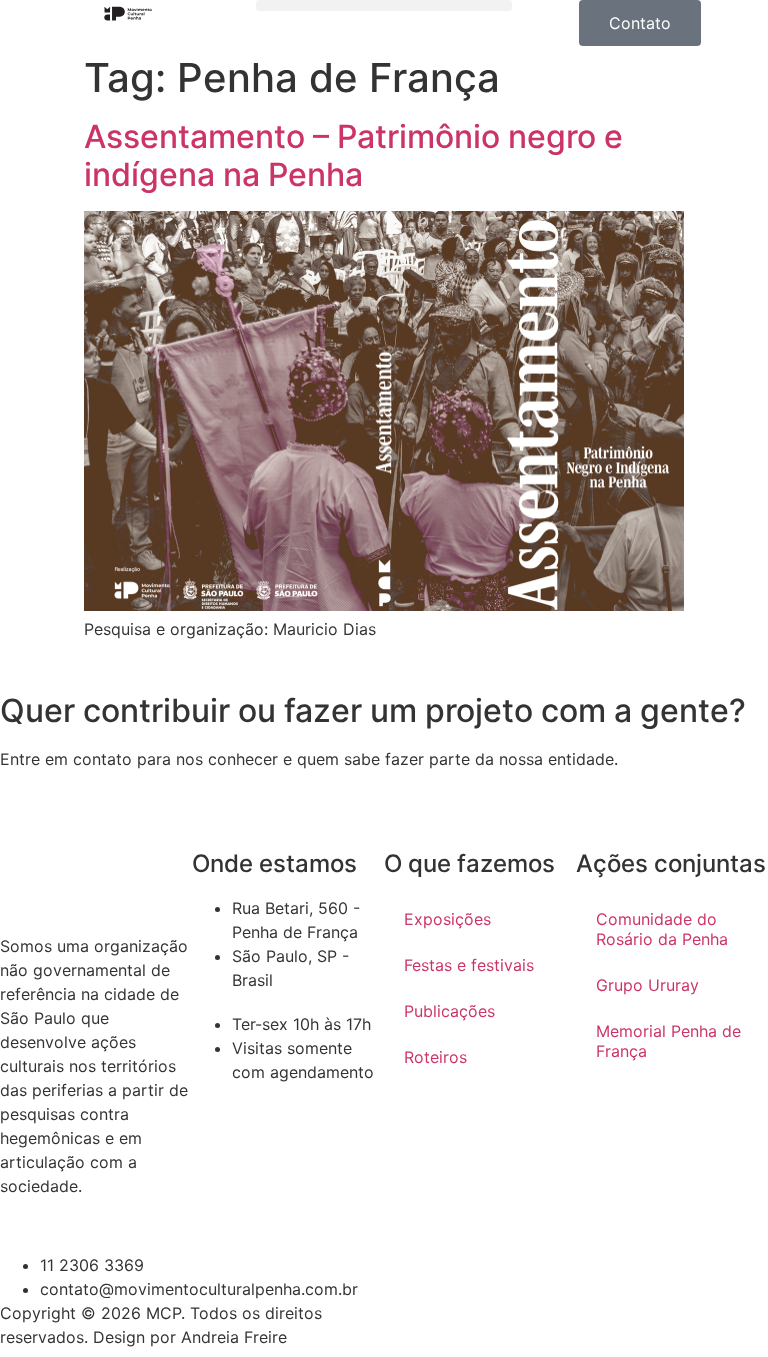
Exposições (447, 919)
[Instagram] (409, 1326)
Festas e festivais (469, 965)
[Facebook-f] (519, 1326)
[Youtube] (464, 1326)
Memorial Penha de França (668, 1041)
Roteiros (435, 1057)
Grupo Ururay (647, 985)
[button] (384, 5)
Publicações (449, 1011)
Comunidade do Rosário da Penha (662, 929)
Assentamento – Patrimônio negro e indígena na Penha (353, 155)
